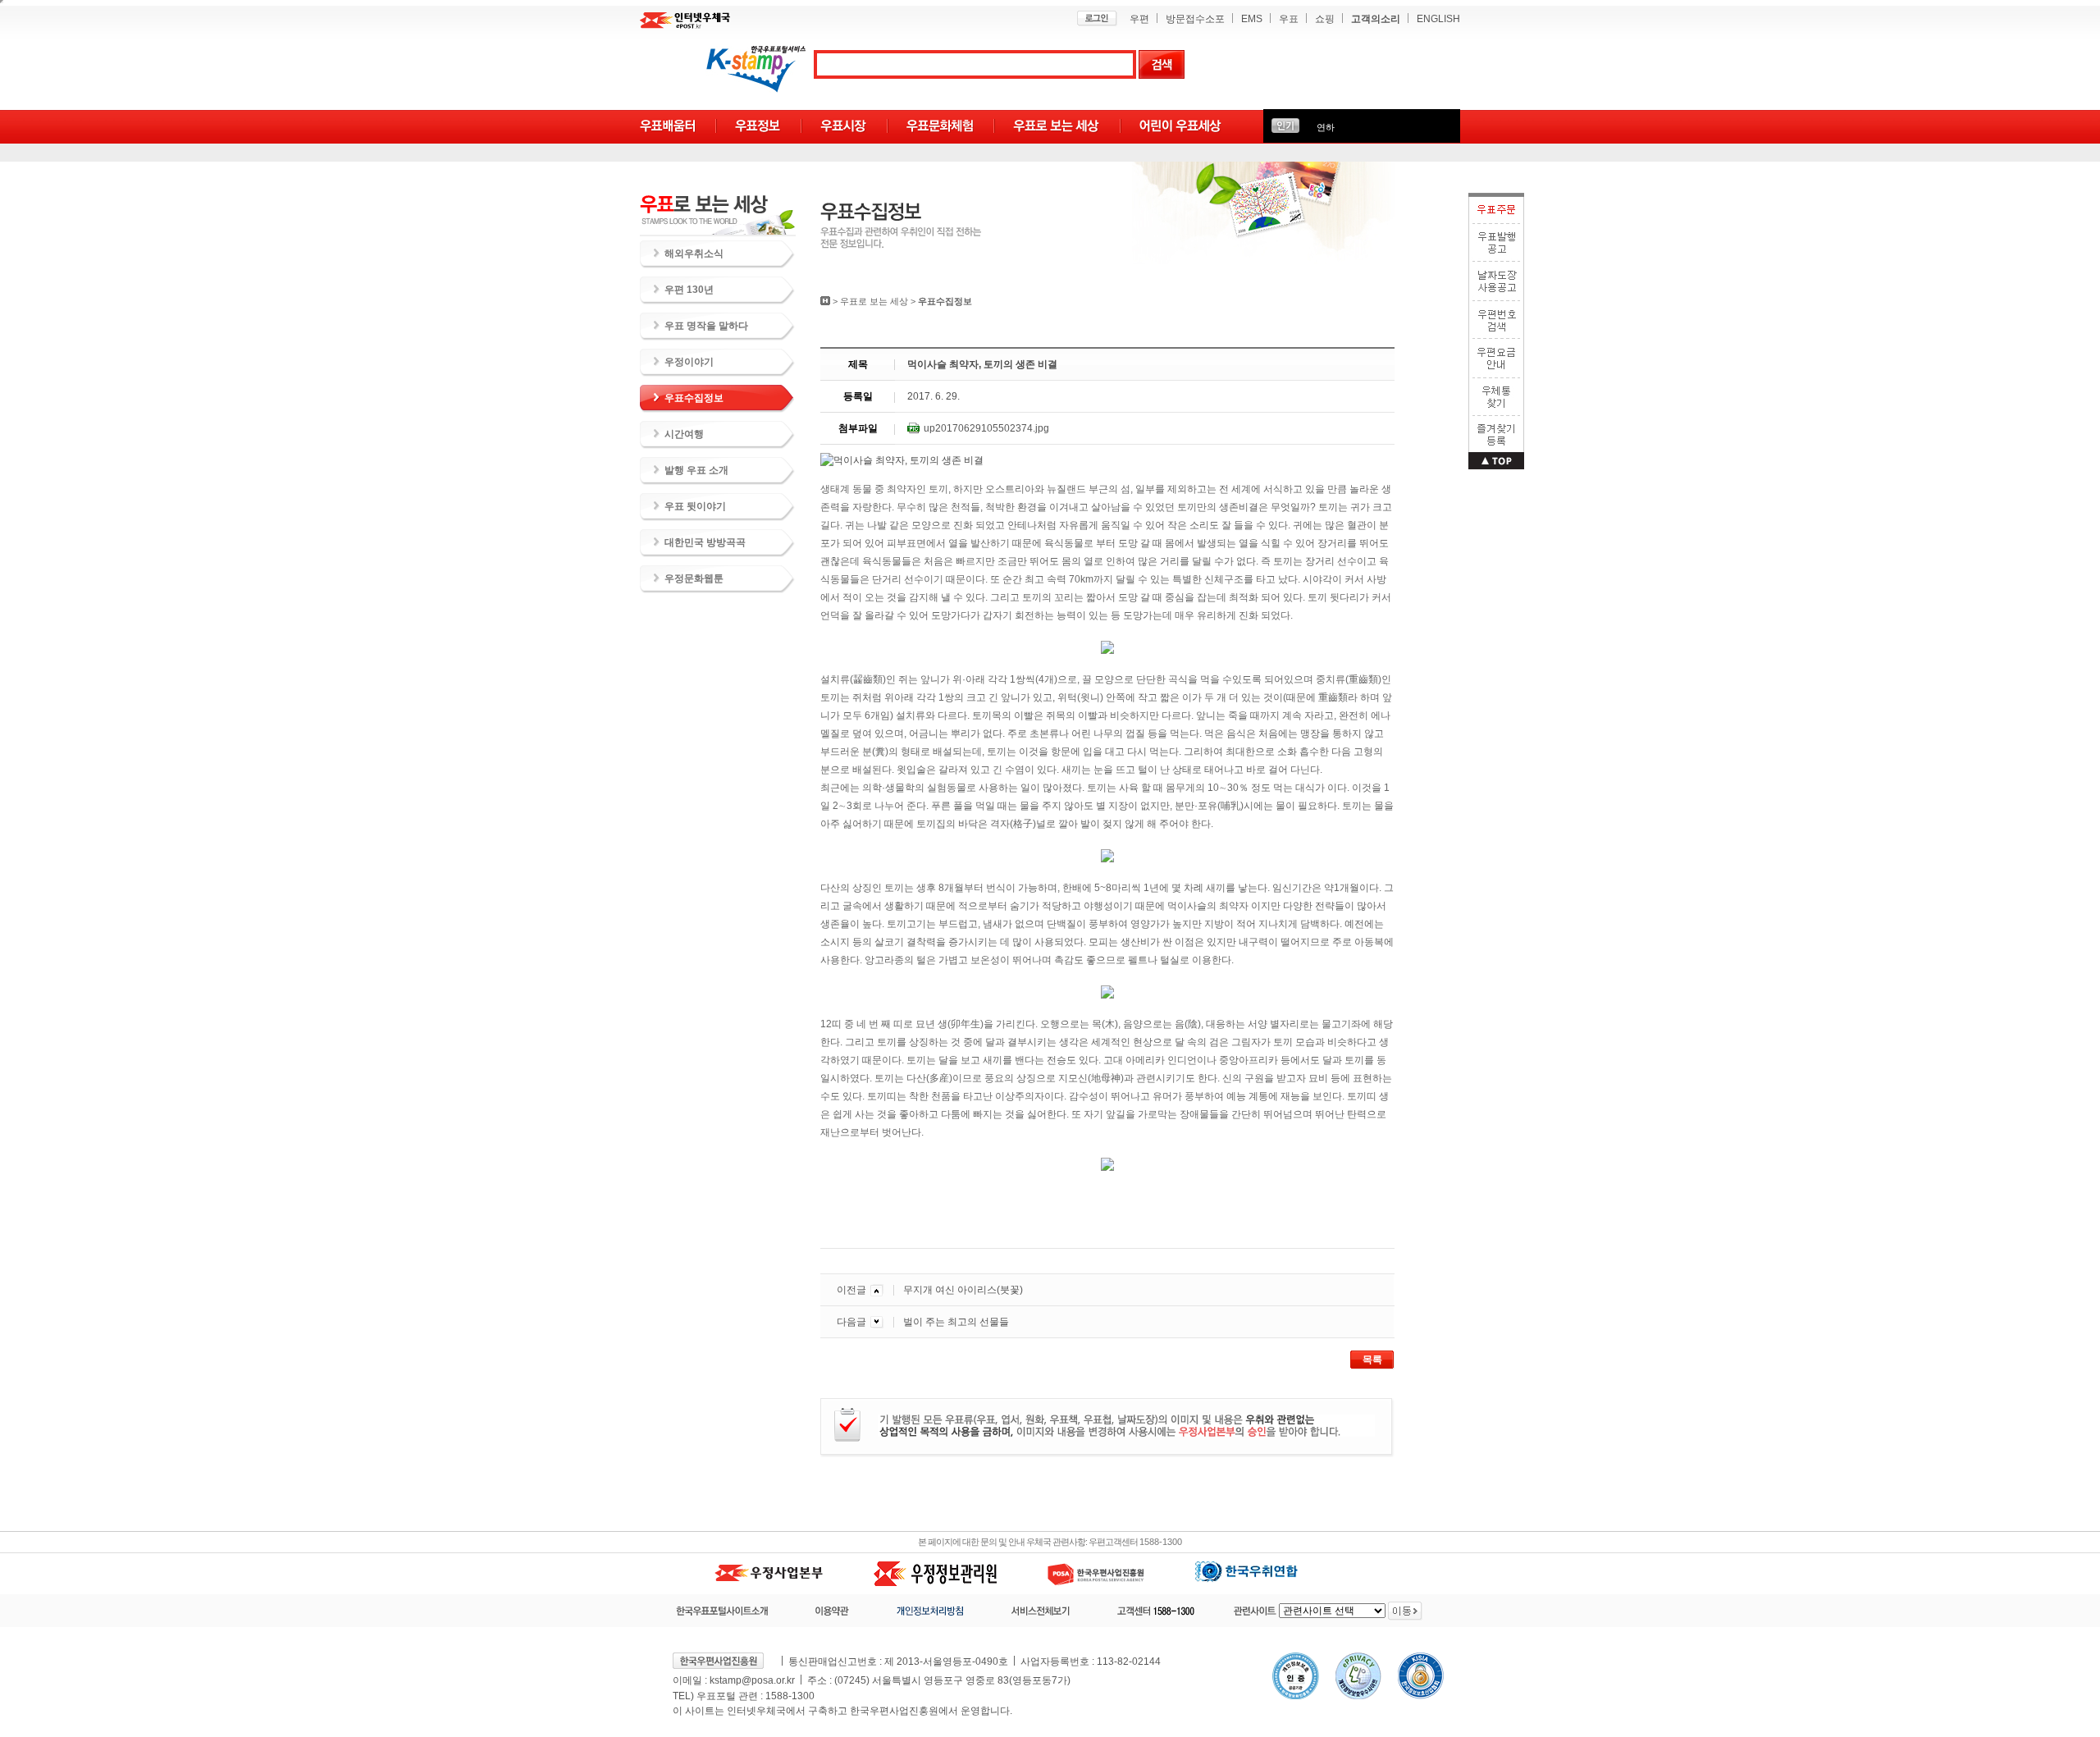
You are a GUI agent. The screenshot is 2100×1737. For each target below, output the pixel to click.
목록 (1372, 1360)
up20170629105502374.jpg (986, 428)
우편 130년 (689, 290)
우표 (1289, 19)
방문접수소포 (1195, 19)
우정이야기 (689, 362)
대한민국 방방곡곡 (705, 542)
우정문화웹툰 (694, 578)
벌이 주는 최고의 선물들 (956, 1322)
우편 (1139, 19)
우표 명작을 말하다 (706, 326)
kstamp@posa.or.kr (752, 1680)
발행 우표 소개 (696, 470)
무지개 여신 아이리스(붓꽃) (963, 1290)
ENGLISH (1438, 19)
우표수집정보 (694, 398)
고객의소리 (1376, 19)
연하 (1326, 127)
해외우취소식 (694, 254)
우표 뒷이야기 (695, 506)
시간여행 (684, 434)
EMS (1252, 19)
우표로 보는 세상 (874, 301)
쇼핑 (1325, 19)
